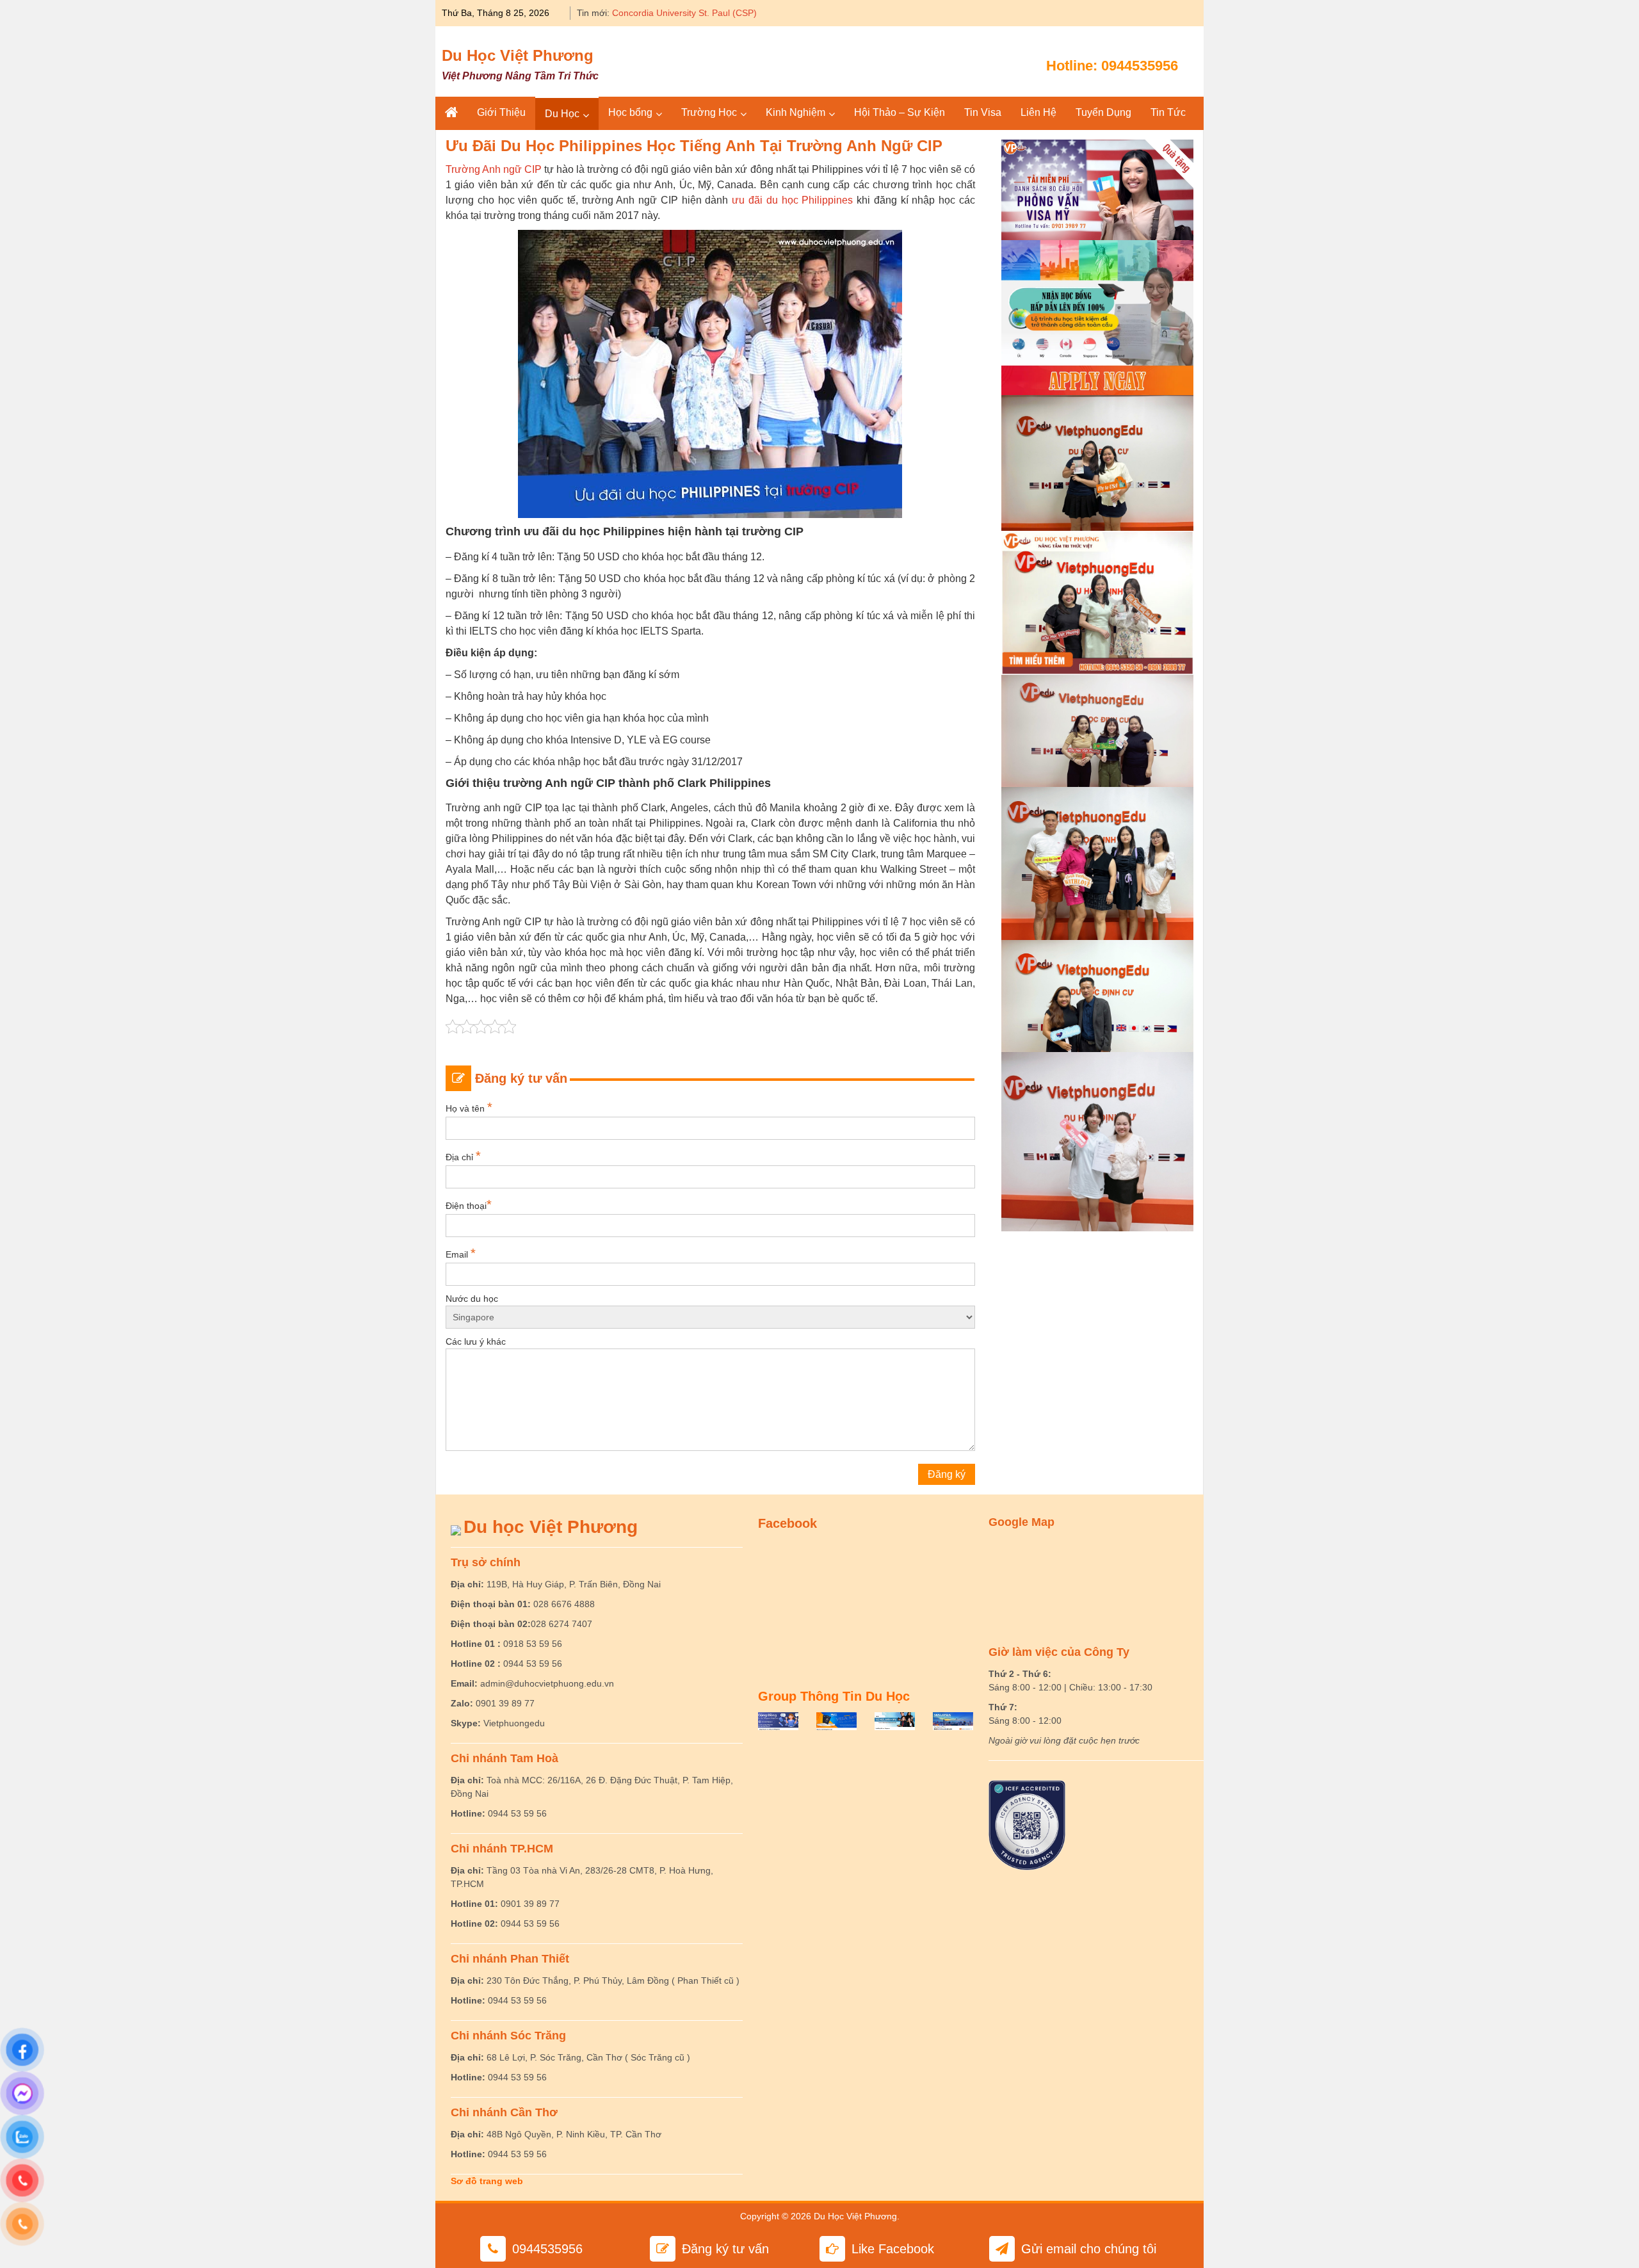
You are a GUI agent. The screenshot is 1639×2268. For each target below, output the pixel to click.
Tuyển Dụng (1103, 112)
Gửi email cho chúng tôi (1089, 2249)
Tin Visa (983, 112)
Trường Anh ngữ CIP (494, 169)
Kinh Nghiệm (795, 112)
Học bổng (630, 112)
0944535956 (1140, 66)
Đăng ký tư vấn (725, 2249)
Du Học (562, 114)
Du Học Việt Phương (518, 55)
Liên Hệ (1038, 112)
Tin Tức (1168, 112)
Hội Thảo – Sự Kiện (900, 112)
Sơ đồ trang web (487, 2181)
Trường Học (709, 112)
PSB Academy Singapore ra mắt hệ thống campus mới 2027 (734, 13)
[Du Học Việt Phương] (451, 113)
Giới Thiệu (501, 112)
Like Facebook (893, 2249)
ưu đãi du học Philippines (792, 200)
